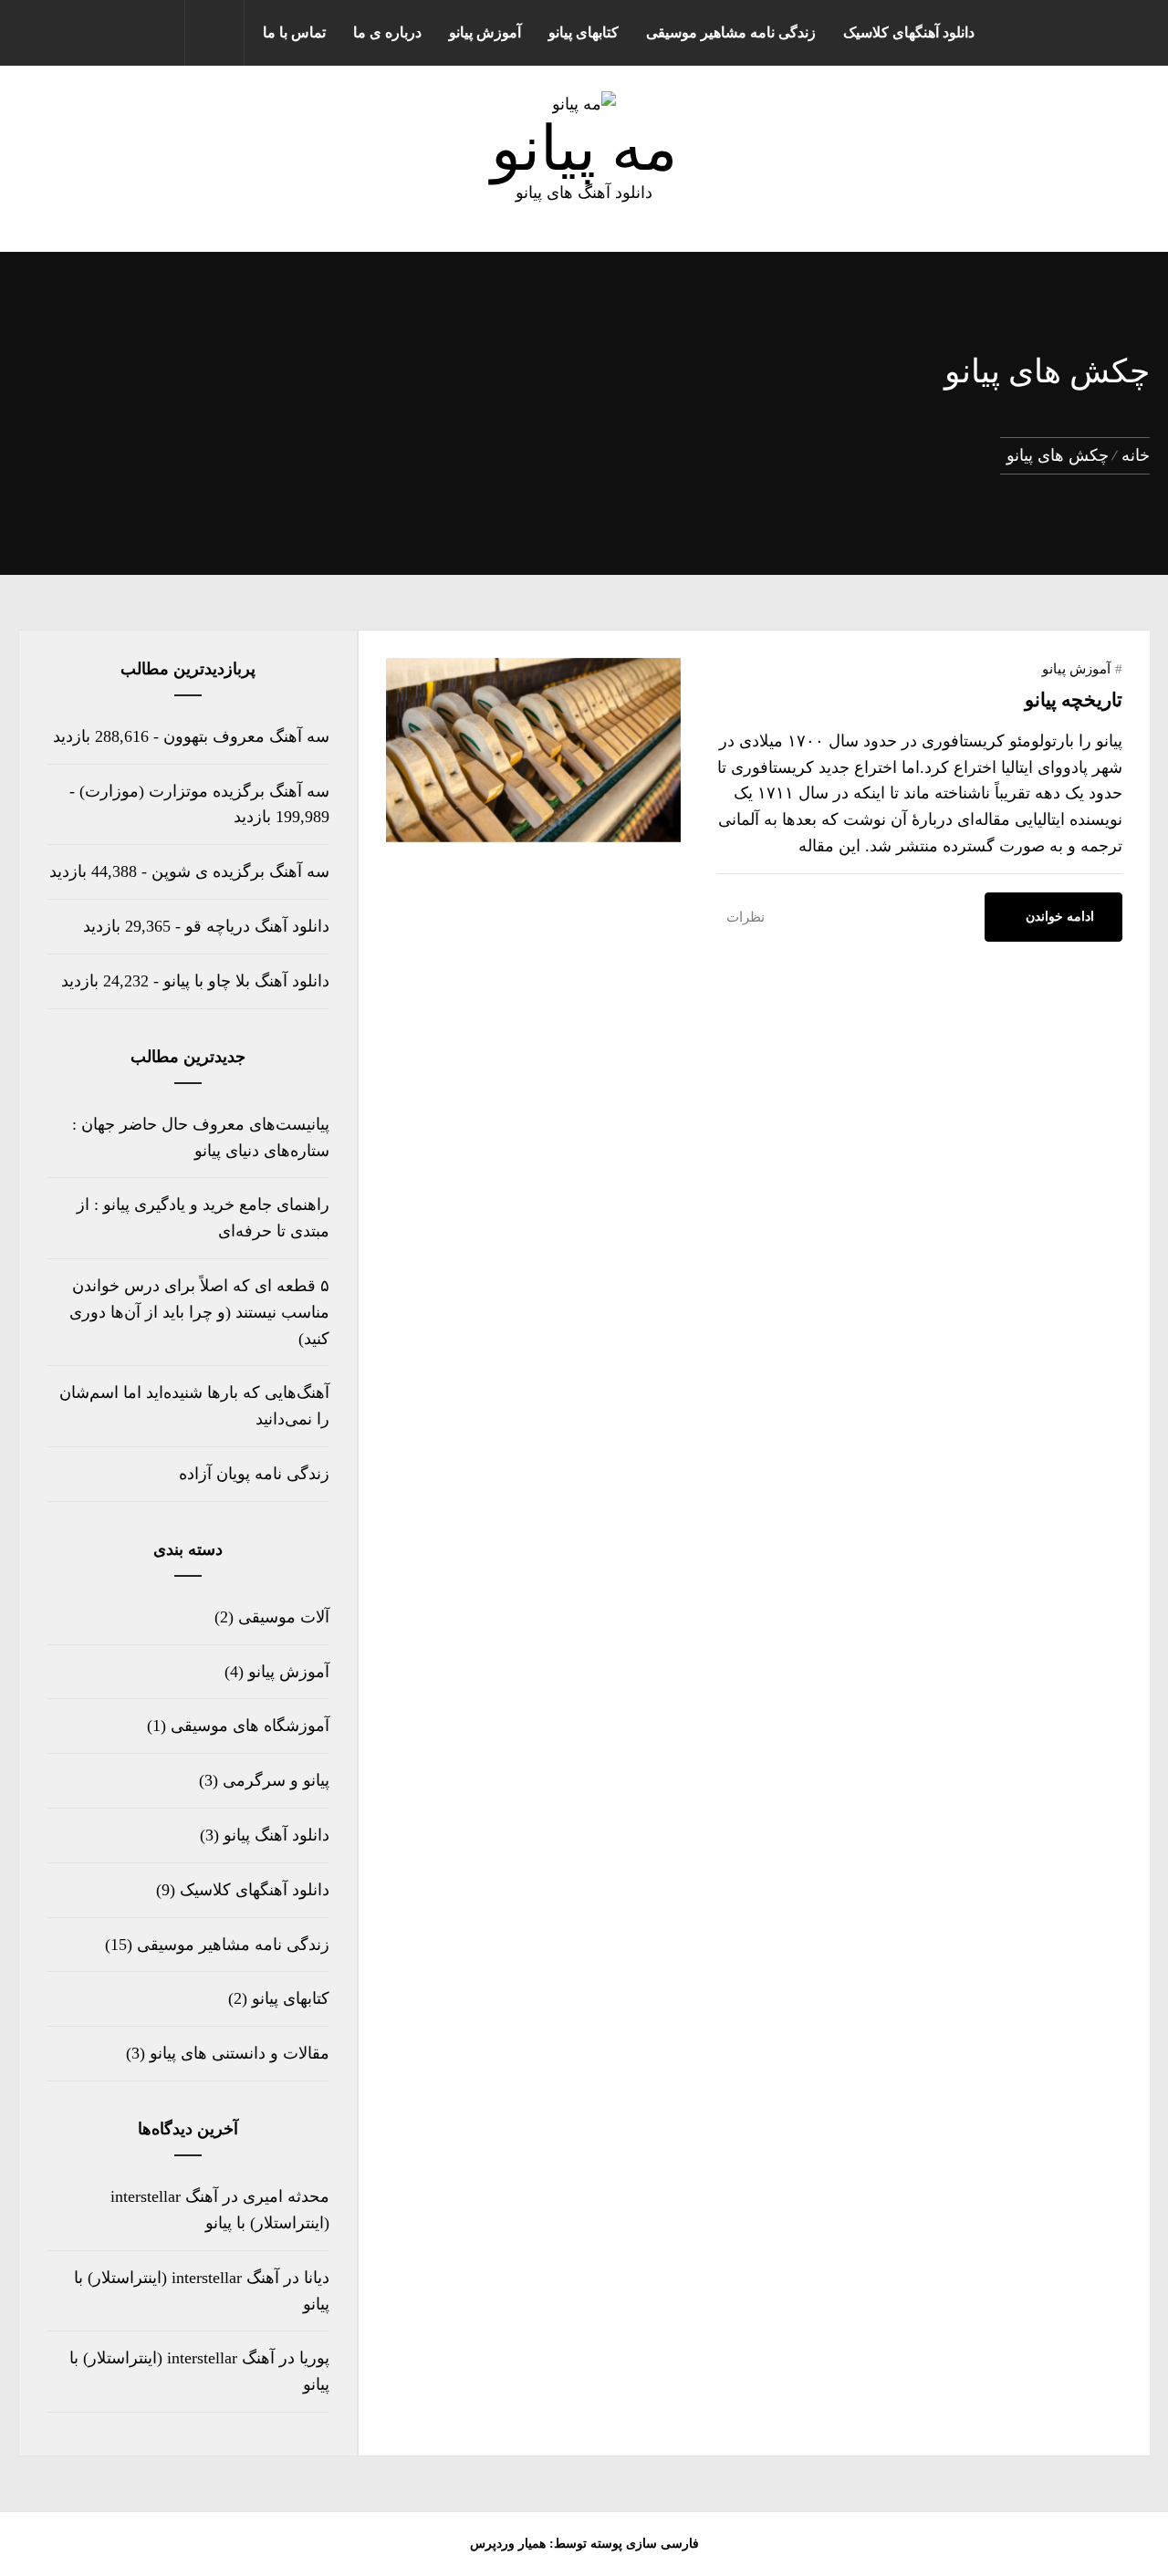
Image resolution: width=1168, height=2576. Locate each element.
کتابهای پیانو (584, 32)
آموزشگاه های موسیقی (250, 1726)
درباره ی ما (387, 32)
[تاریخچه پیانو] (533, 837)
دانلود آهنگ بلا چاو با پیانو (246, 981)
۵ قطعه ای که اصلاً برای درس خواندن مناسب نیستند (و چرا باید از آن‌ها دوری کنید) (199, 1312)
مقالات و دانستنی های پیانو (240, 2053)
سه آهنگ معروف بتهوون (246, 736)
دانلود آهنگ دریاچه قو (257, 926)
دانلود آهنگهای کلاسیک (909, 32)
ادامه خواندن (1060, 917)
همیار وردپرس (508, 2544)
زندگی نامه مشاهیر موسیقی (731, 32)
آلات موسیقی (284, 1617)
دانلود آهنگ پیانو (276, 1835)
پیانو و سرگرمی (276, 1780)
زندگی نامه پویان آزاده (254, 1474)
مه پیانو (584, 149)
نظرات (746, 917)
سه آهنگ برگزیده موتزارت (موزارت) (204, 791)
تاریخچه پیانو (1074, 700)
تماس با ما (294, 32)
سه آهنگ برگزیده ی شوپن (240, 871)
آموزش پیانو (485, 32)
